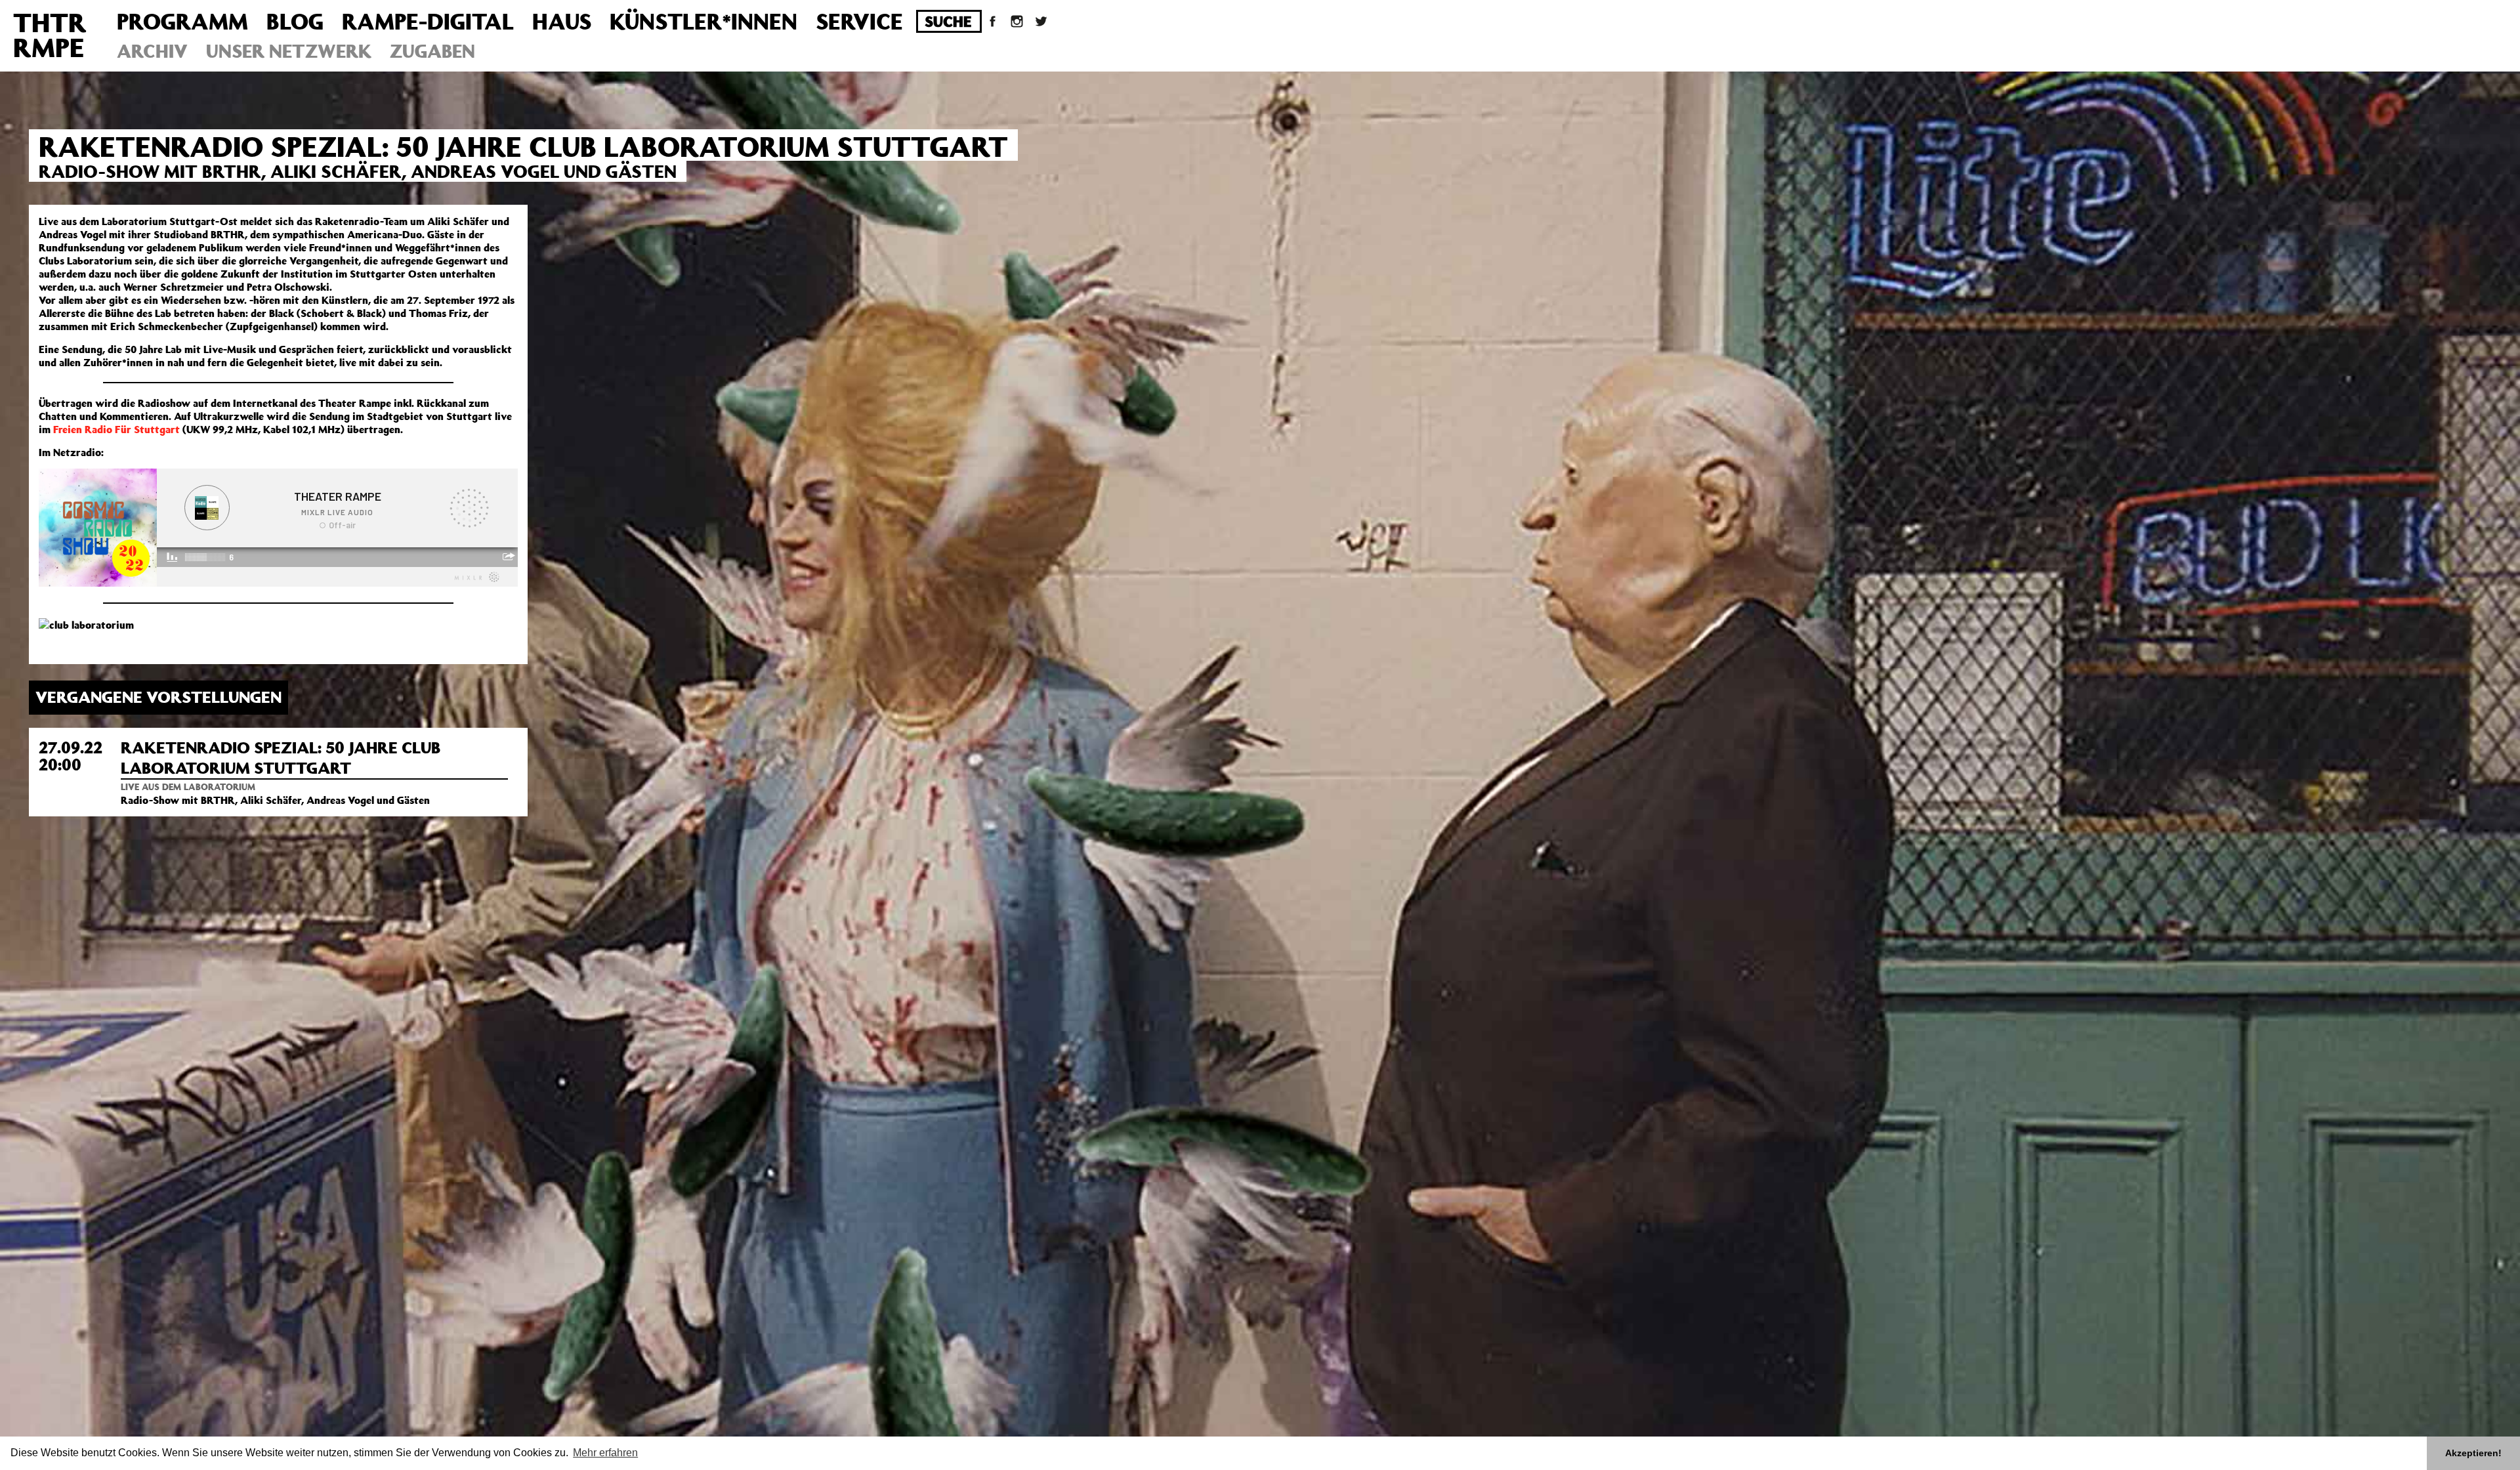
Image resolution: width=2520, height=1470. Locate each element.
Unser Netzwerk (289, 51)
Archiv (152, 51)
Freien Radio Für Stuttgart (116, 429)
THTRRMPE (50, 34)
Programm (182, 21)
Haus (562, 21)
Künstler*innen (703, 21)
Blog (295, 21)
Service (859, 21)
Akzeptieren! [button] (2473, 1453)
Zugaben (432, 51)
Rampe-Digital (428, 21)
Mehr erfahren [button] (605, 1453)
